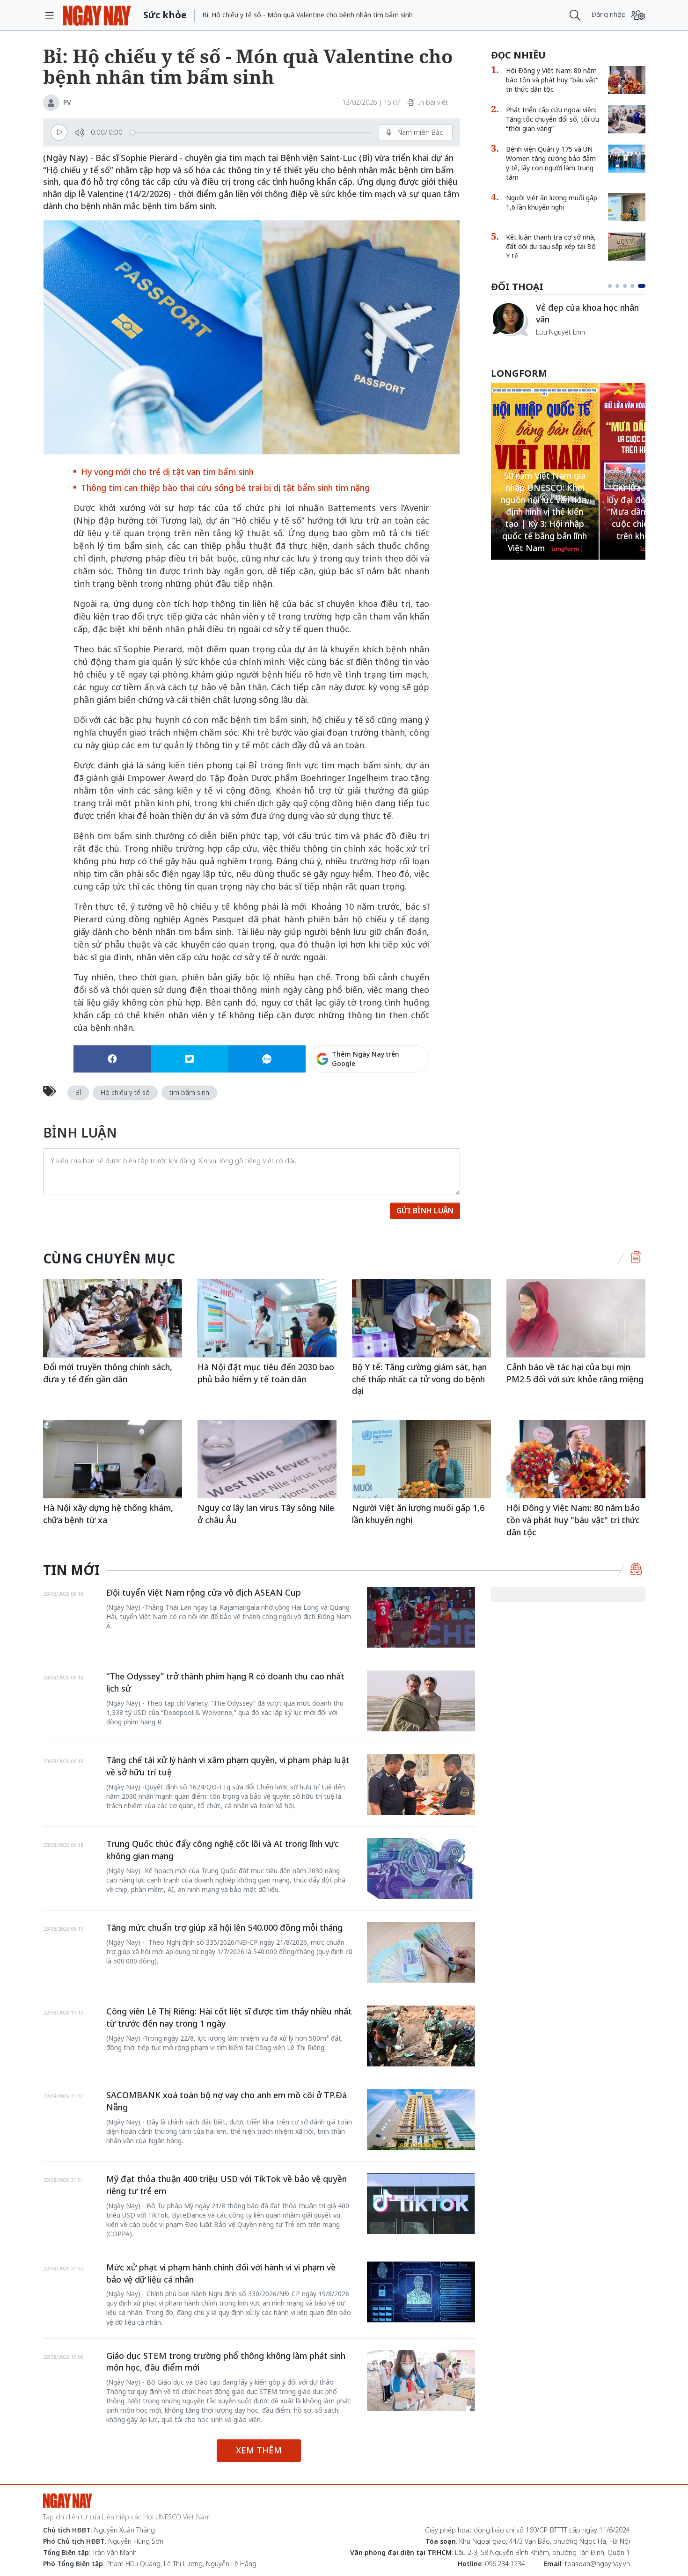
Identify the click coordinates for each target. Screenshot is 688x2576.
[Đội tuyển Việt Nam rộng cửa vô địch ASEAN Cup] (421, 1617)
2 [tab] (621, 286)
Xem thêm (259, 2450)
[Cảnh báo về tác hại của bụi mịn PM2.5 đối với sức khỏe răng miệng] (576, 1318)
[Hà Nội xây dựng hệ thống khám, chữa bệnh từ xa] (113, 1459)
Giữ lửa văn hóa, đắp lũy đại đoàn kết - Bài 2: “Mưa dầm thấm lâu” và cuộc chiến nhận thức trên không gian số (545, 512)
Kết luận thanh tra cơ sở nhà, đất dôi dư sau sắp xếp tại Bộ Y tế (551, 246)
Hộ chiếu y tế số (125, 1092)
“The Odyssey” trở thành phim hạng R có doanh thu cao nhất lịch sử (225, 1682)
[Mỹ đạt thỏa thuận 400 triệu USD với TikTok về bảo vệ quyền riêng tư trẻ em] (421, 2204)
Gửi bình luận (425, 1211)
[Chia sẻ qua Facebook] (112, 1059)
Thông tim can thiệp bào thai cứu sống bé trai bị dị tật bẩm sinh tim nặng (225, 488)
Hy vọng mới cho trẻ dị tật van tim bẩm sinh (167, 472)
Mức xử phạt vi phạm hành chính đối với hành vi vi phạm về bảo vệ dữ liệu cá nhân (221, 2273)
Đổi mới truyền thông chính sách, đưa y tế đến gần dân (108, 1373)
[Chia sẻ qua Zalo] (267, 1059)
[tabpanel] (568, 324)
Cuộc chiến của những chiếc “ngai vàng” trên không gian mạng (590, 318)
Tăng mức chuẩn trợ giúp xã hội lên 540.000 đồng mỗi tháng (224, 1927)
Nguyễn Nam (556, 343)
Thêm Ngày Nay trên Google (366, 1059)
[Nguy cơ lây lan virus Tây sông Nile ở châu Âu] (267, 1459)
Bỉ (78, 1092)
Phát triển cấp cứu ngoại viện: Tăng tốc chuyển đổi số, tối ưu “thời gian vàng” (553, 119)
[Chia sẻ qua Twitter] (189, 1059)
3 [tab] (629, 286)
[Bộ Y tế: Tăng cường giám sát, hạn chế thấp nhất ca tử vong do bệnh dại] (421, 1318)
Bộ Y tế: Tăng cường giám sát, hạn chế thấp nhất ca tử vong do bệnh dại (419, 1379)
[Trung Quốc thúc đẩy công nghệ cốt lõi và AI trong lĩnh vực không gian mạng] (421, 1868)
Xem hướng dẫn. (404, 1099)
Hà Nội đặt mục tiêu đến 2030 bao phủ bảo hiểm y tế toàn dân (266, 1373)
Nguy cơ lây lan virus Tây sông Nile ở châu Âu (266, 1514)
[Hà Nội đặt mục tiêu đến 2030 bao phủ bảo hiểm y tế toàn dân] (267, 1318)
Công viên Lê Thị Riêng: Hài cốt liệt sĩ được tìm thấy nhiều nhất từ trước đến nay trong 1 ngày (229, 2017)
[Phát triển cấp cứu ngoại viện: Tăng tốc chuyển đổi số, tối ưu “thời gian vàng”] (627, 119)
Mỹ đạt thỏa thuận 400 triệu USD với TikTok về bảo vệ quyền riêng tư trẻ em (227, 2185)
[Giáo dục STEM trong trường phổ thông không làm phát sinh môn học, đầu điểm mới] (421, 2380)
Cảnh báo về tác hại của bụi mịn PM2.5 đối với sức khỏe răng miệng (575, 1373)
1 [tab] (612, 286)
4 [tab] (636, 286)
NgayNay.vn (97, 15)
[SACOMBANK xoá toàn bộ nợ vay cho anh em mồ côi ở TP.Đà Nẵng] (421, 2120)
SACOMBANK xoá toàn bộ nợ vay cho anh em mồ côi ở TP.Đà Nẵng (227, 2101)
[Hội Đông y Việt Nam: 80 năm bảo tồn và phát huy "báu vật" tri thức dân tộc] (627, 80)
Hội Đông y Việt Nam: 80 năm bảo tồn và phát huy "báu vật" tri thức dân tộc (552, 80)
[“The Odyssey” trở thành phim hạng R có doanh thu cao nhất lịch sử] (421, 1701)
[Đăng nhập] (638, 15)
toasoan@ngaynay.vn (597, 2564)
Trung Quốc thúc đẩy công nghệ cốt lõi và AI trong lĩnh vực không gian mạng (223, 1850)
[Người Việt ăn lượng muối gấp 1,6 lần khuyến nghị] (627, 207)
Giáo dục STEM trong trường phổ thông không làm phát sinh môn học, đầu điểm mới (226, 2362)
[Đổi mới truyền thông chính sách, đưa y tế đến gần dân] (113, 1318)
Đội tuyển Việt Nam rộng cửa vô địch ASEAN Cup (204, 1592)
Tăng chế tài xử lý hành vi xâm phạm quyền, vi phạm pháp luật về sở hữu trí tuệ (228, 1766)
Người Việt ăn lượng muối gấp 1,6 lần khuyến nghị (552, 202)
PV (67, 102)
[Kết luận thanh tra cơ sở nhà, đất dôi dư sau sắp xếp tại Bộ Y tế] (627, 247)
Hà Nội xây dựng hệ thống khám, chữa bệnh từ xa (108, 1514)
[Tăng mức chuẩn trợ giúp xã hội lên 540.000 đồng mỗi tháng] (421, 1952)
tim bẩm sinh (189, 1092)
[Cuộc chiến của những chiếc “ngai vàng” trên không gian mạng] (510, 319)
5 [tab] (644, 286)
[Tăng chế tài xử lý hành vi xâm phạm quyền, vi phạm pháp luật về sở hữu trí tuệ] (421, 1785)
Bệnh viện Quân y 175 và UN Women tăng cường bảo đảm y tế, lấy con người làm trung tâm (551, 163)
